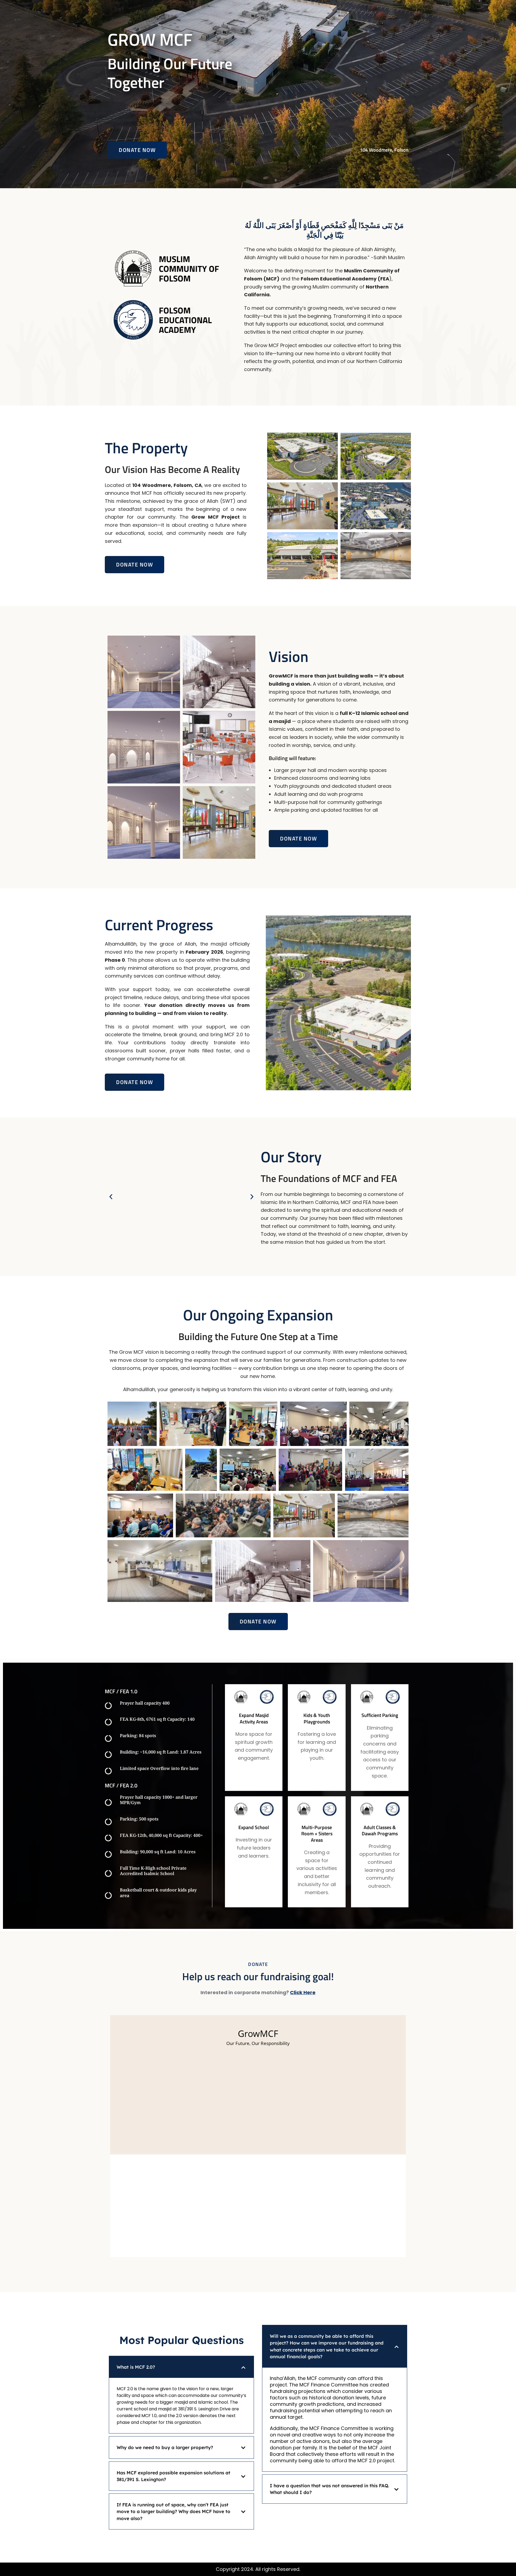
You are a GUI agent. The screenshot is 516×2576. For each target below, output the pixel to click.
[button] (111, 1197)
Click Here (303, 1992)
